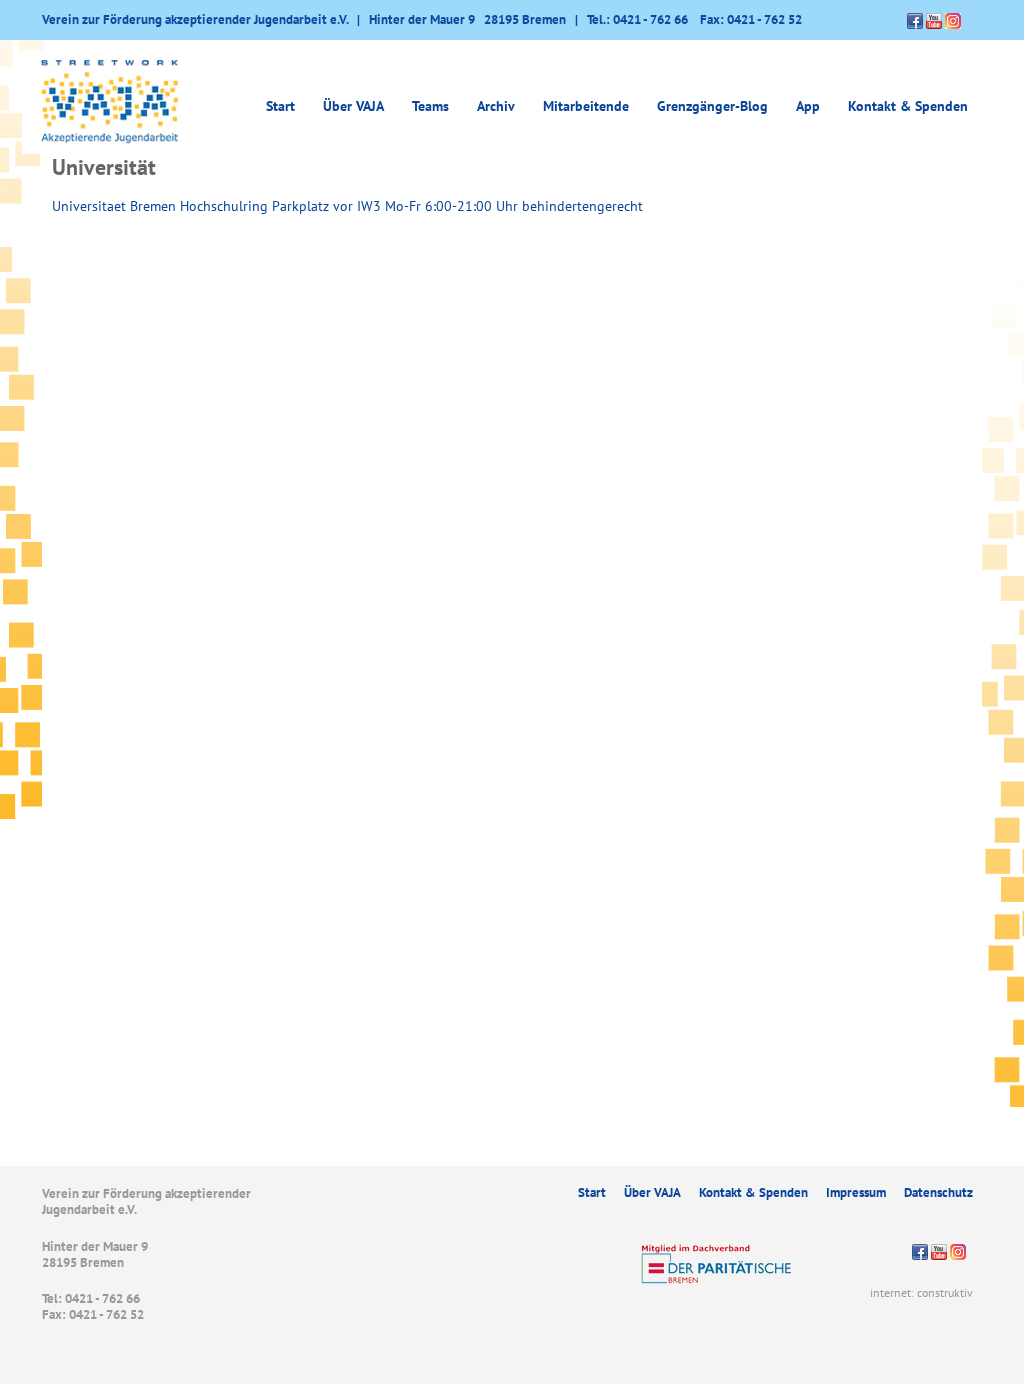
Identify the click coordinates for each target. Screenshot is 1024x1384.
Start (280, 106)
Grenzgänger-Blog (712, 106)
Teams (430, 106)
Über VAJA (652, 1192)
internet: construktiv (921, 1292)
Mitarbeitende (586, 106)
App (808, 106)
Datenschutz (938, 1192)
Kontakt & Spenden (908, 106)
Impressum (856, 1192)
